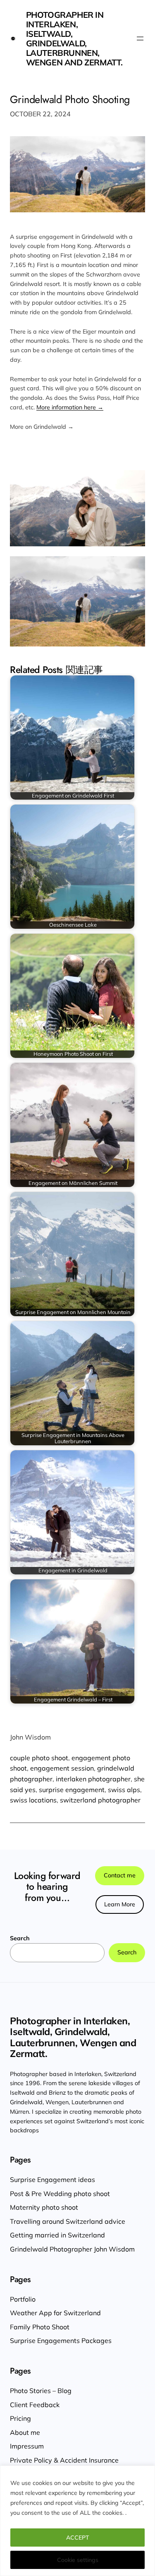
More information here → (70, 407)
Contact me (120, 1875)
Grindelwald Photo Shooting (70, 100)
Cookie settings (78, 2560)
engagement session (62, 1768)
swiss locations (33, 1800)
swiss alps (124, 1790)
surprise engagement (72, 1790)
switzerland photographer (100, 1800)
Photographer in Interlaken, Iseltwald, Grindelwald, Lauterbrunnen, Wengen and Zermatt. (74, 38)
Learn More (120, 1904)
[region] (77, 2521)
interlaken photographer (93, 1779)
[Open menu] (140, 38)
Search (20, 1938)
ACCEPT (78, 2538)
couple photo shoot (39, 1758)
